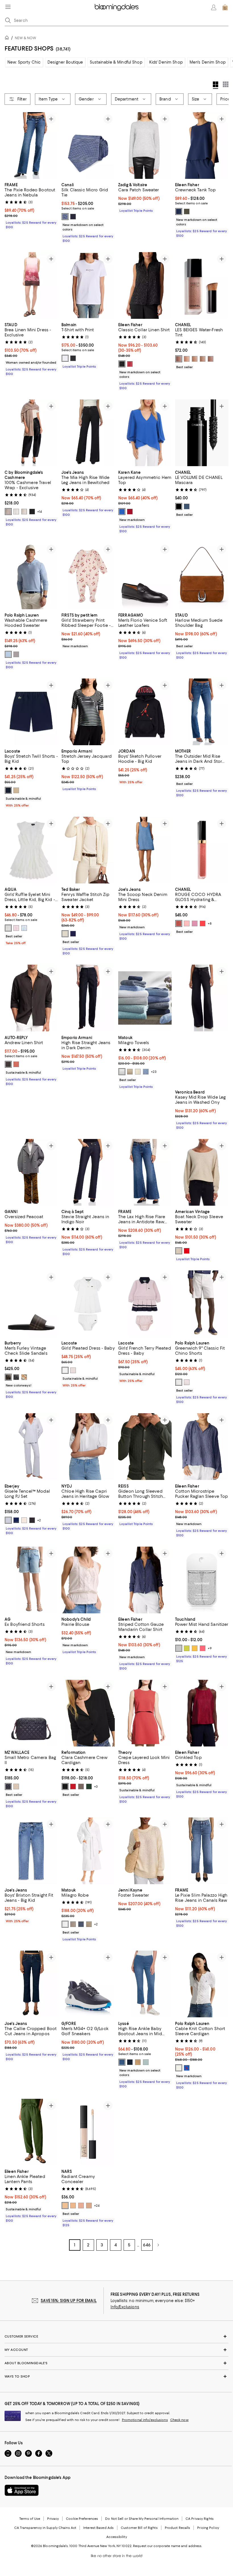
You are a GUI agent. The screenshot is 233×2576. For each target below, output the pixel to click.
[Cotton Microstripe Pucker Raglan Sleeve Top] (202, 1447)
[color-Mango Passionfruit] (195, 1648)
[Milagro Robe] (88, 1851)
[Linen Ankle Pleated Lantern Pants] (31, 2132)
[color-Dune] (89, 1924)
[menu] (8, 7)
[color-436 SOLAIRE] (203, 924)
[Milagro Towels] (145, 998)
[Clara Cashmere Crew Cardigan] (88, 1713)
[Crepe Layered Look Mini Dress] (145, 1713)
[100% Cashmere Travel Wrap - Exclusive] (31, 433)
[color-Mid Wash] (122, 2062)
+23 (154, 1072)
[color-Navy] (73, 217)
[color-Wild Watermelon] (203, 1648)
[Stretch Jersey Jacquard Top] (88, 712)
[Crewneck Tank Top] (202, 145)
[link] (31, 205)
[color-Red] (130, 512)
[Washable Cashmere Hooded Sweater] (31, 576)
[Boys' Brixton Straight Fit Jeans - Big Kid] (31, 1851)
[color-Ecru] (65, 934)
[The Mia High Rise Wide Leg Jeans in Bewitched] (88, 433)
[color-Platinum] (73, 1924)
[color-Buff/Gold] (16, 1787)
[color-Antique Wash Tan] (138, 2062)
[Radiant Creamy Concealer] (88, 2132)
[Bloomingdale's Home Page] (117, 7)
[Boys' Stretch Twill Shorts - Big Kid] (31, 712)
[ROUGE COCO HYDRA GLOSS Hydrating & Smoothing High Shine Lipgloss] (202, 850)
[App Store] (22, 2490)
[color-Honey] (81, 2206)
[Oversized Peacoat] (31, 1172)
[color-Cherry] (73, 1787)
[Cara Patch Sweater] (145, 145)
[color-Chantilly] (65, 2206)
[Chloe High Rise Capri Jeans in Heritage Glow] (88, 1447)
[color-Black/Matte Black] (8, 1787)
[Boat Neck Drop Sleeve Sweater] (202, 1172)
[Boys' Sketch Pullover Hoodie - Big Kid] (145, 712)
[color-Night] (81, 1924)
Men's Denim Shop (208, 62)
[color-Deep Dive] (179, 211)
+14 (39, 512)
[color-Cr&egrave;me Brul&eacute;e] (89, 2206)
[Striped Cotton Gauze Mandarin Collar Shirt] (145, 1580)
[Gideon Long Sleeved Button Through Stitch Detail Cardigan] (145, 1447)
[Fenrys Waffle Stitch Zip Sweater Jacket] (88, 850)
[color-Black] (73, 359)
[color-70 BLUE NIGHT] (187, 506)
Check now (179, 2420)
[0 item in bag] (225, 7)
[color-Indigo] (130, 2062)
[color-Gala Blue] (187, 2068)
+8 (210, 924)
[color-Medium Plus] (211, 359)
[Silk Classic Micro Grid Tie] (88, 145)
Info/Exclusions (125, 2307)
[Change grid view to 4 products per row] (216, 85)
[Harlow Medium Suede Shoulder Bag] (202, 576)
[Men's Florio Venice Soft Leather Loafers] (145, 576)
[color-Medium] (203, 359)
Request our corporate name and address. (168, 2546)
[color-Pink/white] (16, 928)
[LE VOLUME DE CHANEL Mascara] (202, 433)
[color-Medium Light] (195, 359)
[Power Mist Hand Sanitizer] (202, 1580)
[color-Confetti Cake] (179, 1648)
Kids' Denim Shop (166, 62)
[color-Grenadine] (130, 364)
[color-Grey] (16, 654)
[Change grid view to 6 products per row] (226, 84)
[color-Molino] (8, 1064)
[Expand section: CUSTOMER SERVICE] (116, 2336)
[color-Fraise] (187, 1251)
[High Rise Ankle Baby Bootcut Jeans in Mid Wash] (145, 1984)
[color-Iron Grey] (16, 1377)
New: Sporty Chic (24, 62)
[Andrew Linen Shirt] (31, 998)
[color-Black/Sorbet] (32, 1520)
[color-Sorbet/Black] (24, 1520)
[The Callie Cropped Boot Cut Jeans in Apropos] (31, 1984)
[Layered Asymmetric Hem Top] (145, 433)
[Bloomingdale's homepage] (8, 38)
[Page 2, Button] (158, 2245)
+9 (210, 1648)
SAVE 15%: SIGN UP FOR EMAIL (69, 2301)
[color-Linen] (130, 1072)
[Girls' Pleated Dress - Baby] (88, 1304)
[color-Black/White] (122, 364)
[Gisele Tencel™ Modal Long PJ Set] (31, 1447)
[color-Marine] (8, 790)
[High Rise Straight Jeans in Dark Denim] (88, 998)
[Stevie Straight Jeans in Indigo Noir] (88, 1172)
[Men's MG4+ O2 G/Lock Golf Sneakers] (88, 1984)
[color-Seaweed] (187, 211)
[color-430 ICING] (187, 924)
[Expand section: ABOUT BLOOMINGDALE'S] (116, 2363)
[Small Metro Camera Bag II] (31, 1713)
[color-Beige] (24, 1377)
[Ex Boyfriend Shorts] (31, 1580)
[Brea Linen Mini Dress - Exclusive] (31, 285)
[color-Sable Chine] (179, 1251)
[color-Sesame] (8, 512)
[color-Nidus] (73, 1371)
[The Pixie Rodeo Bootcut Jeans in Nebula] (31, 145)
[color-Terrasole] (16, 1064)
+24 (97, 2206)
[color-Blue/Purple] (24, 928)
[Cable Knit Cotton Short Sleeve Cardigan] (202, 1984)
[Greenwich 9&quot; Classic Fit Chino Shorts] (202, 1304)
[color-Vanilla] (73, 2206)
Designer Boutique (65, 62)
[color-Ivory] (16, 512)
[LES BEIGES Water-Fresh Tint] (202, 285)
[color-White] (65, 359)
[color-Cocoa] (81, 1787)
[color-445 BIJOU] (179, 924)
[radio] (65, 217)
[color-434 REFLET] (195, 924)
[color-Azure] (146, 1072)
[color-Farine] (65, 1371)
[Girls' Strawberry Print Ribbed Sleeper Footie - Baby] (88, 576)
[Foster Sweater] (145, 1851)
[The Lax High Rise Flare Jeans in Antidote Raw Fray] (145, 1172)
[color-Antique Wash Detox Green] (146, 2062)
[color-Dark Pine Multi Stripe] (89, 1787)
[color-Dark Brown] (8, 1377)
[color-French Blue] (122, 512)
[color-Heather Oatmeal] (24, 512)
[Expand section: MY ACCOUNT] (116, 2350)
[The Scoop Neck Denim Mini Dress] (145, 850)
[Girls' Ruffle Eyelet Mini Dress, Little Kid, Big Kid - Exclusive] (31, 850)
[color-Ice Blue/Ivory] (8, 1520)
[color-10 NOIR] (179, 506)
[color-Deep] (179, 359)
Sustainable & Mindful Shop (116, 62)
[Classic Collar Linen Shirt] (145, 285)
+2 (39, 1520)
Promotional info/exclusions (145, 2420)
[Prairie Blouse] (88, 1580)
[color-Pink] (187, 1383)
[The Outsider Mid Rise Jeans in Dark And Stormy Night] (202, 712)
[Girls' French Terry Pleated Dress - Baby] (145, 1304)
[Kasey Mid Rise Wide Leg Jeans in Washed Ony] (202, 1026)
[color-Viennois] (16, 790)
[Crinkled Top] (202, 1713)
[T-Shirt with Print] (88, 285)
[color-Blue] (65, 217)
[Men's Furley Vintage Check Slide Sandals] (31, 1304)
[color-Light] (187, 359)
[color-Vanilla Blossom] (187, 1648)
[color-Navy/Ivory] (16, 1520)
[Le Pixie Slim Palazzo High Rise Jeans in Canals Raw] (202, 1851)
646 (147, 2245)
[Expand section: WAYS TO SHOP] (116, 2376)
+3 (96, 1787)
